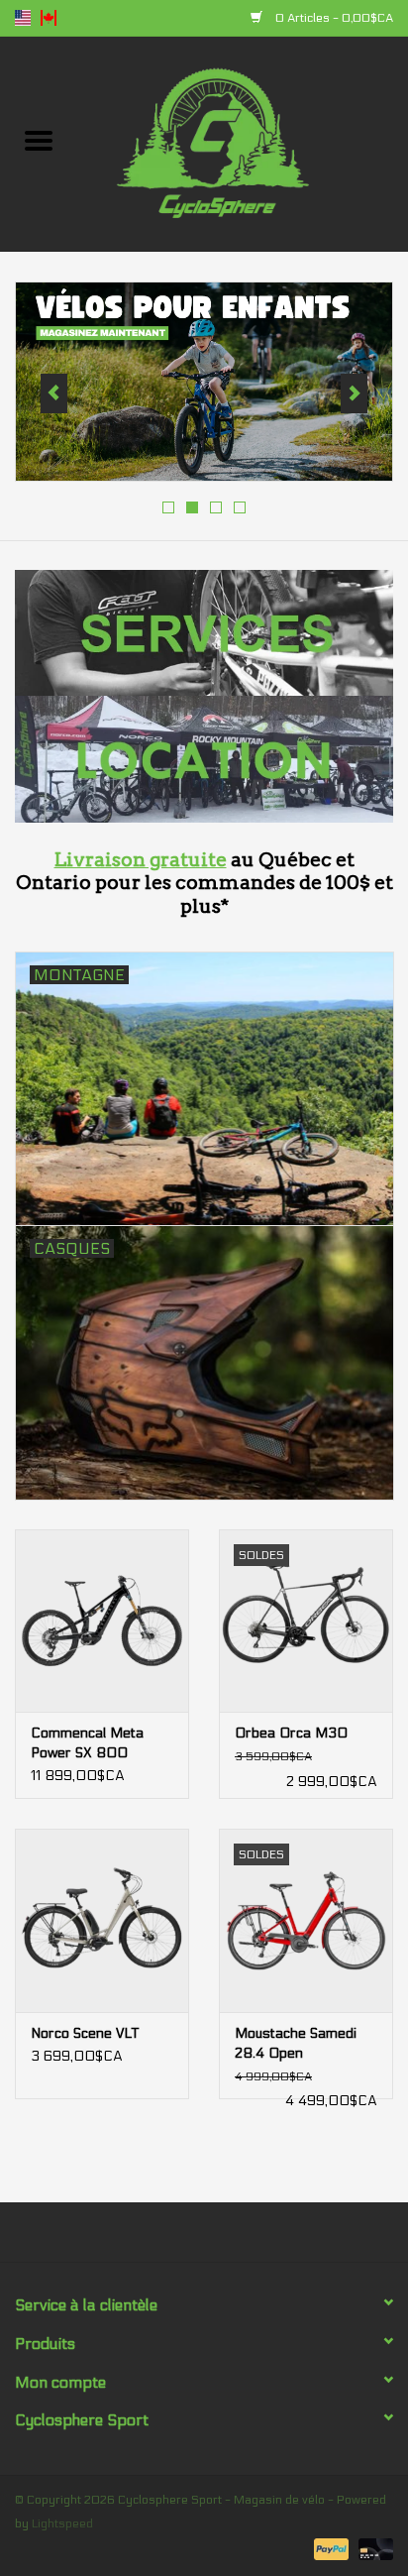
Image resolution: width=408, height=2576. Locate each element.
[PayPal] (329, 2548)
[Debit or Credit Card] (372, 2548)
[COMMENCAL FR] (204, 382)
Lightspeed (62, 2523)
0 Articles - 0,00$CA (333, 18)
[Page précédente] (54, 393)
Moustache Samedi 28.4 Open (296, 2043)
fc (49, 18)
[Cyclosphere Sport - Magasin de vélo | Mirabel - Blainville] (243, 143)
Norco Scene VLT (85, 2033)
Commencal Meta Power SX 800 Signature (87, 1744)
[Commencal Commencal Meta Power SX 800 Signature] (102, 1621)
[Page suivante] (354, 393)
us (23, 18)
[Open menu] (39, 140)
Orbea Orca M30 (291, 1733)
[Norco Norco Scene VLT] (102, 1920)
